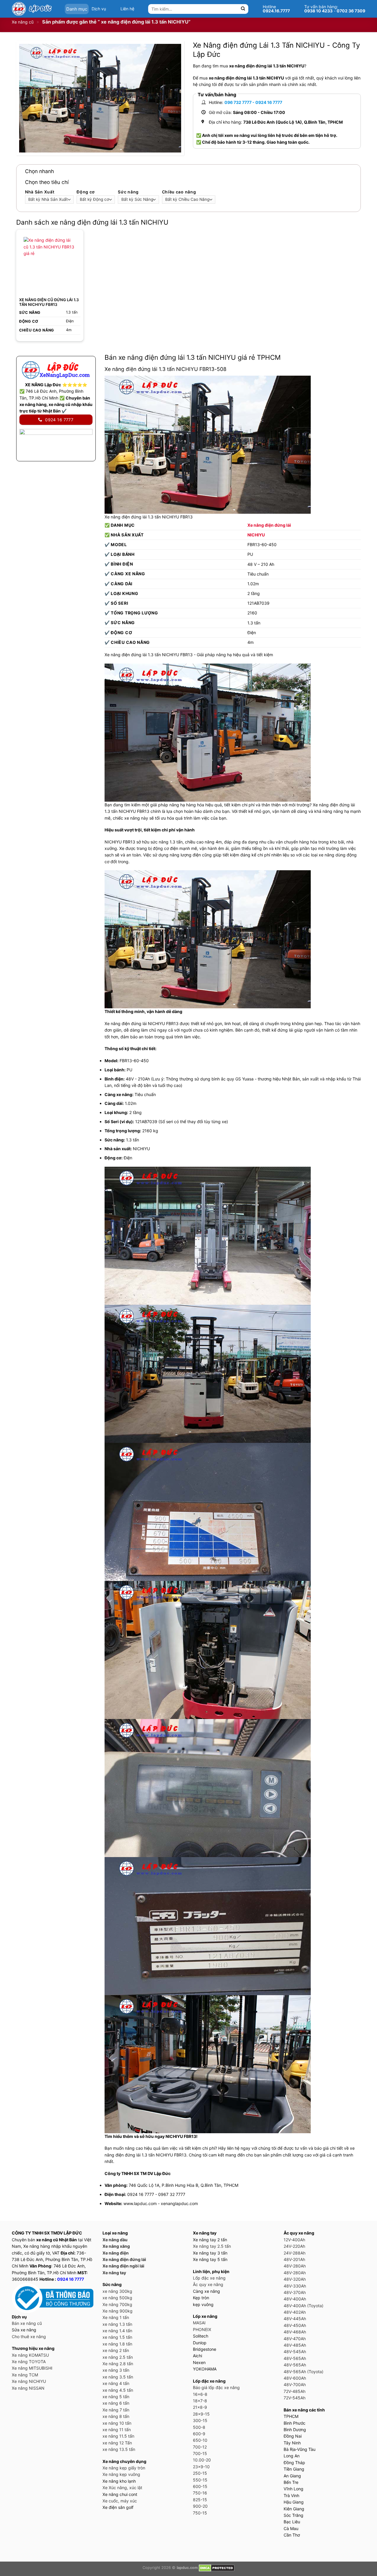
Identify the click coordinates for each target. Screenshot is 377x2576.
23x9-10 (201, 2467)
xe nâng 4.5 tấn (118, 2390)
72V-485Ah (295, 2391)
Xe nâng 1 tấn (116, 2317)
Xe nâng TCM (25, 2375)
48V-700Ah (295, 2384)
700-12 (200, 2447)
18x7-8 (200, 2401)
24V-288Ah (295, 2253)
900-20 (200, 2506)
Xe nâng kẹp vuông (121, 2474)
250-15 (200, 2473)
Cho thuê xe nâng (29, 2337)
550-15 (200, 2480)
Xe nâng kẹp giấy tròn (124, 2468)
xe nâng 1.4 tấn (117, 2331)
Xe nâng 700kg (117, 2304)
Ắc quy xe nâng (208, 2284)
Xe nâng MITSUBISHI (32, 2368)
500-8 (199, 2427)
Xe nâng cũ (23, 22)
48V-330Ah (295, 2286)
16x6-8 (200, 2394)
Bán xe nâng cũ (27, 2323)
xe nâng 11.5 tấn (118, 2436)
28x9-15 (201, 2414)
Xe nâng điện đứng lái (269, 525)
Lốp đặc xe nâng (209, 2278)
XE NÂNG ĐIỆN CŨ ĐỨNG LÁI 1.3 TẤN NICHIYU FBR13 (49, 302)
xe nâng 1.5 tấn (117, 2337)
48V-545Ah (295, 2352)
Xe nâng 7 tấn (116, 2410)
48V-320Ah (295, 2279)
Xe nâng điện (116, 2253)
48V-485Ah (295, 2345)
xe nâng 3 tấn (116, 2370)
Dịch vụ (99, 9)
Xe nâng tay (114, 2273)
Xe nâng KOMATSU (30, 2355)
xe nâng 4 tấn (116, 2383)
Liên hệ (127, 9)
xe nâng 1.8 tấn (117, 2344)
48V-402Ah (295, 2312)
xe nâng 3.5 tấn (118, 2377)
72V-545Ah (295, 2398)
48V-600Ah (295, 2378)
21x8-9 (200, 2407)
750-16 (200, 2493)
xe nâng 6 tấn (116, 2403)
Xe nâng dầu (115, 2240)
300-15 (200, 2420)
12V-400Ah (294, 2240)
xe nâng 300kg (117, 2291)
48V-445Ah (295, 2319)
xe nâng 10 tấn (117, 2423)
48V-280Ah (295, 2266)
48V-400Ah (295, 2299)
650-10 (200, 2440)
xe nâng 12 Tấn (117, 2443)
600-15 (200, 2486)
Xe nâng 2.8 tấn (118, 2364)
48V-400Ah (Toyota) (304, 2306)
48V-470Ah (295, 2339)
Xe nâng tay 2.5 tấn (212, 2246)
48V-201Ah (294, 2259)
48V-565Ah (295, 2358)
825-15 (200, 2500)
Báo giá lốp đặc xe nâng (216, 2387)
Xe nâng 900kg (118, 2311)
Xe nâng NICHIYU (29, 2381)
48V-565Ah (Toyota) (304, 2372)
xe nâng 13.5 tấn (119, 2449)
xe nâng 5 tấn (116, 2397)
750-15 (200, 2513)
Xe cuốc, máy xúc (120, 2501)
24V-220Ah (294, 2246)
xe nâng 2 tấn (116, 2350)
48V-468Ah (295, 2332)
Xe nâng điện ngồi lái (123, 2266)
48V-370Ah (295, 2292)
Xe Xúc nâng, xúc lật (122, 2488)
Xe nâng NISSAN (28, 2388)
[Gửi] (243, 9)
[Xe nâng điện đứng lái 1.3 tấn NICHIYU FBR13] (50, 263)
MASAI (199, 2323)
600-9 (199, 2434)
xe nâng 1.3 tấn (117, 2324)
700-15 (200, 2453)
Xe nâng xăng (116, 2246)
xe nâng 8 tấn (116, 2416)
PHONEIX (202, 2329)
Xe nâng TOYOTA (29, 2362)
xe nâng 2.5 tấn (118, 2357)
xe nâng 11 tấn (117, 2430)
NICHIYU (256, 535)
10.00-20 (202, 2460)
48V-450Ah (295, 2325)
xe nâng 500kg (117, 2298)
